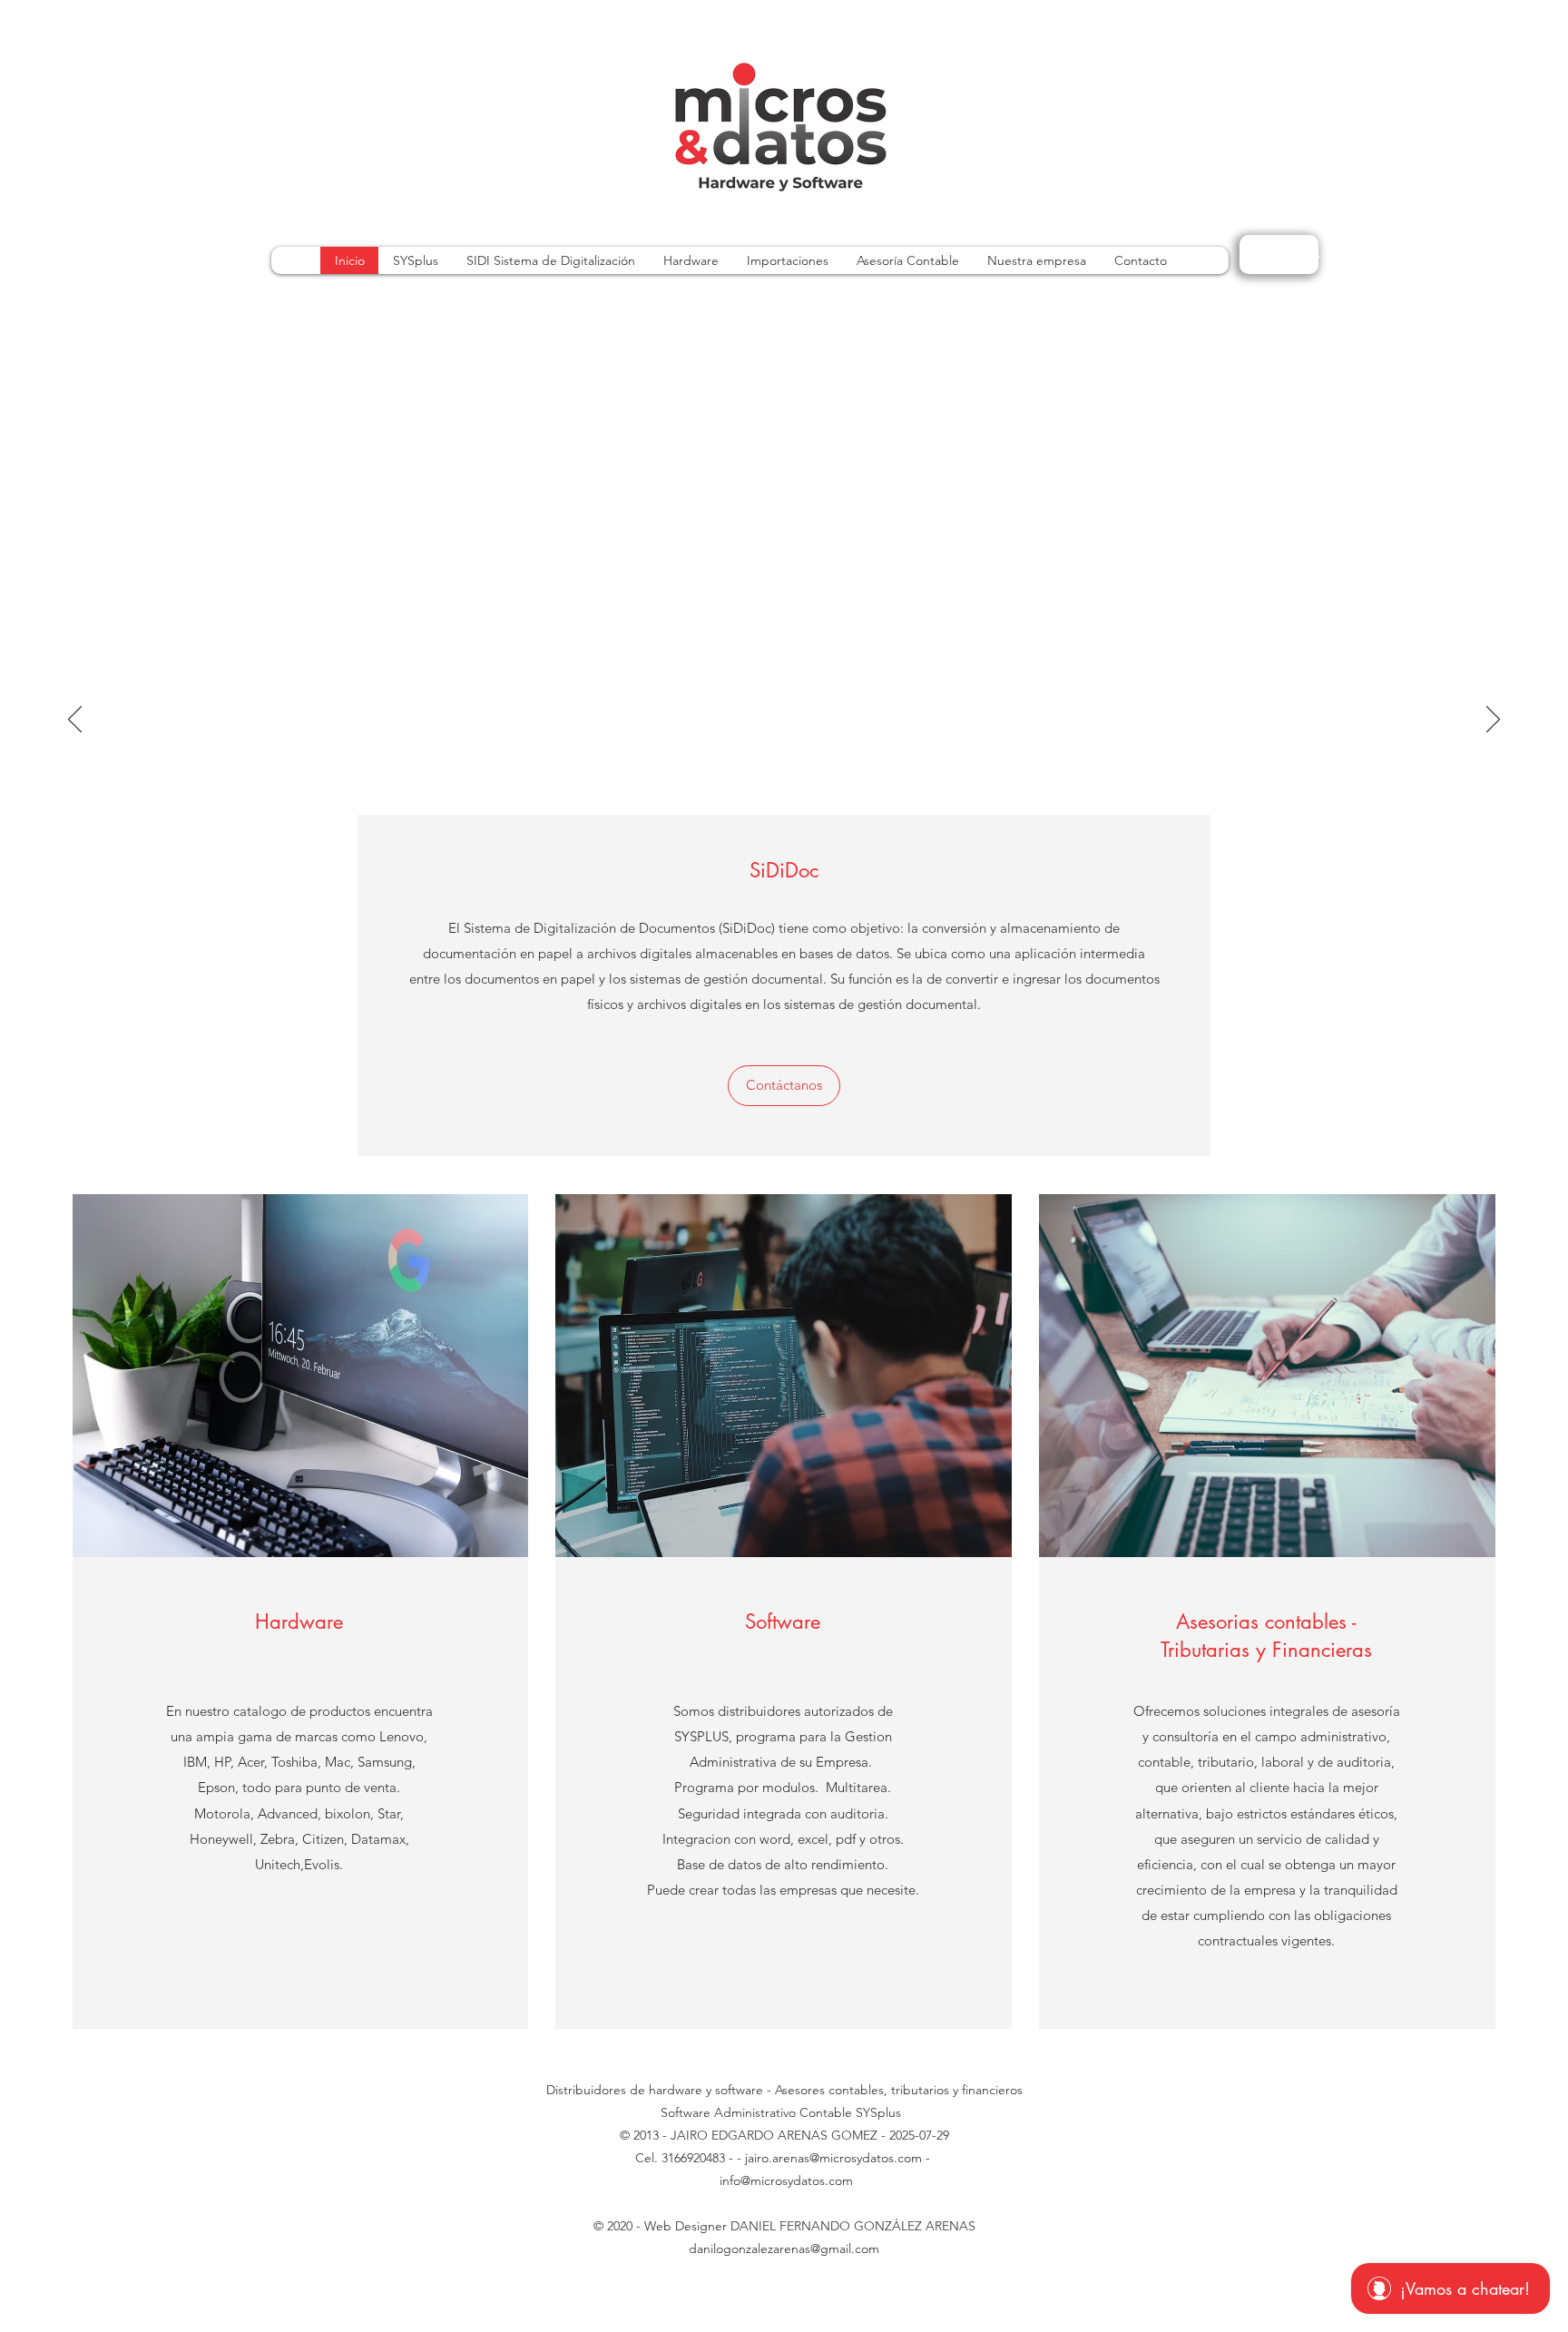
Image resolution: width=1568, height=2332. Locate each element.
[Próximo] (1493, 720)
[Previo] (75, 720)
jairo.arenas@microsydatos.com (833, 2158)
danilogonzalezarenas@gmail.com (784, 2249)
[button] (784, 1086)
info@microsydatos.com (786, 2180)
